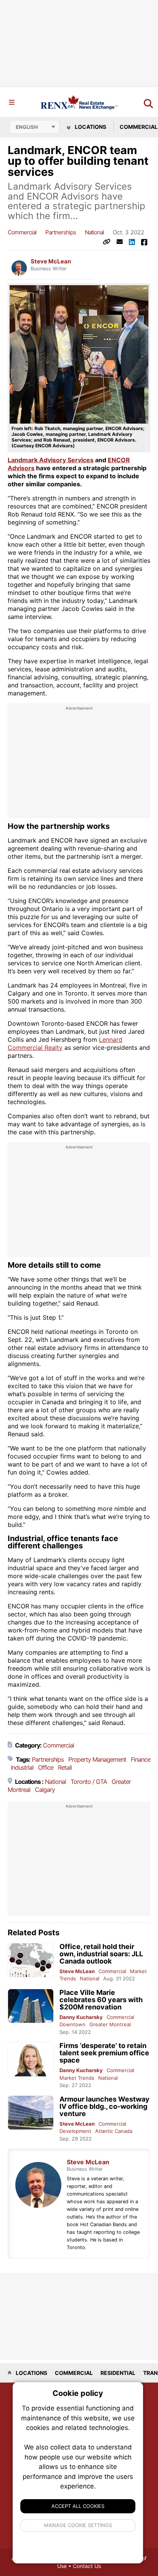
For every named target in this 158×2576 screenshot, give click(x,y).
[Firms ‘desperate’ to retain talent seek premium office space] (31, 2059)
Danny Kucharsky (81, 2017)
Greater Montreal (110, 2024)
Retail (65, 1767)
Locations (90, 127)
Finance (141, 1759)
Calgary (45, 1790)
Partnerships (61, 232)
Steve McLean (51, 261)
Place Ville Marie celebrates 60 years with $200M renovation (101, 2000)
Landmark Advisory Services (51, 460)
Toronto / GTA (89, 1782)
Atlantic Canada (114, 2131)
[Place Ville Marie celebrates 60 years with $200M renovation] (31, 2006)
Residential (118, 2373)
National (94, 232)
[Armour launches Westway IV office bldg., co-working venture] (31, 2113)
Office (46, 1767)
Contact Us (87, 2566)
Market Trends (77, 2078)
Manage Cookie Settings (78, 2525)
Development (75, 2131)
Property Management (97, 1759)
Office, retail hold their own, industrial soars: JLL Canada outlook (101, 1954)
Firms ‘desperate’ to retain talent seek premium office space (104, 2053)
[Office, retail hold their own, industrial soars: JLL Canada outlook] (31, 1960)
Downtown (72, 2024)
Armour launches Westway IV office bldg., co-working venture (105, 2106)
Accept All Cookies (78, 2506)
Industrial (22, 1767)
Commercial (22, 232)
